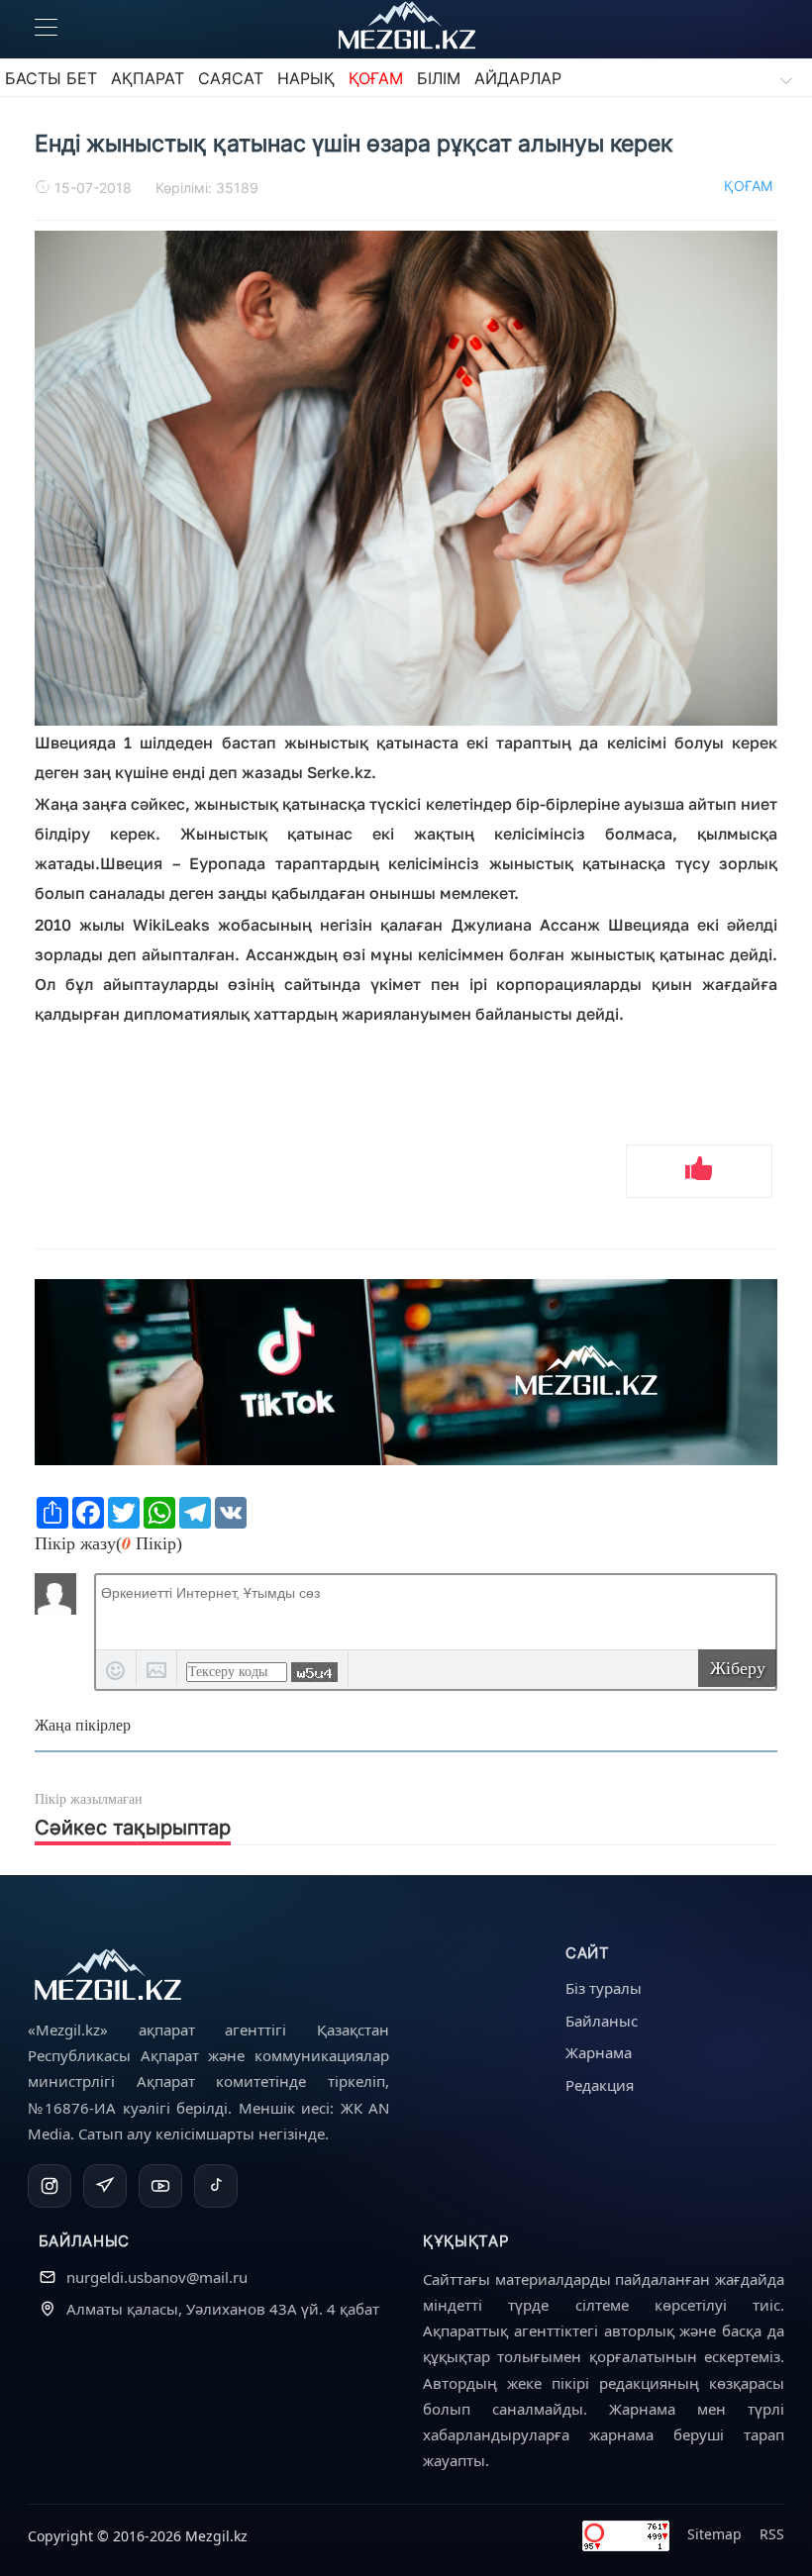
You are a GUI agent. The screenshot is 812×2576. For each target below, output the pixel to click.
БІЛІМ (439, 78)
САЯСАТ (231, 78)
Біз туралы (604, 1988)
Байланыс (602, 2021)
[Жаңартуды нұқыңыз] (314, 1672)
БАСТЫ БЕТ (51, 78)
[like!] (699, 1171)
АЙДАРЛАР (518, 78)
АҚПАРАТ (148, 78)
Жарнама (599, 2052)
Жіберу (738, 1668)
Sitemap (714, 2534)
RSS (772, 2534)
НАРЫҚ (306, 78)
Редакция (600, 2085)
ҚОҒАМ (376, 78)
